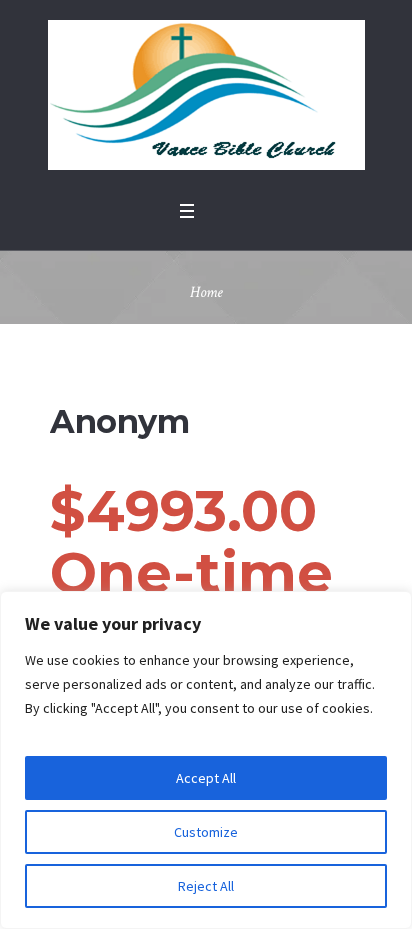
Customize (206, 832)
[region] (206, 760)
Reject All (206, 886)
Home (206, 292)
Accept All (206, 778)
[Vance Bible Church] (206, 95)
